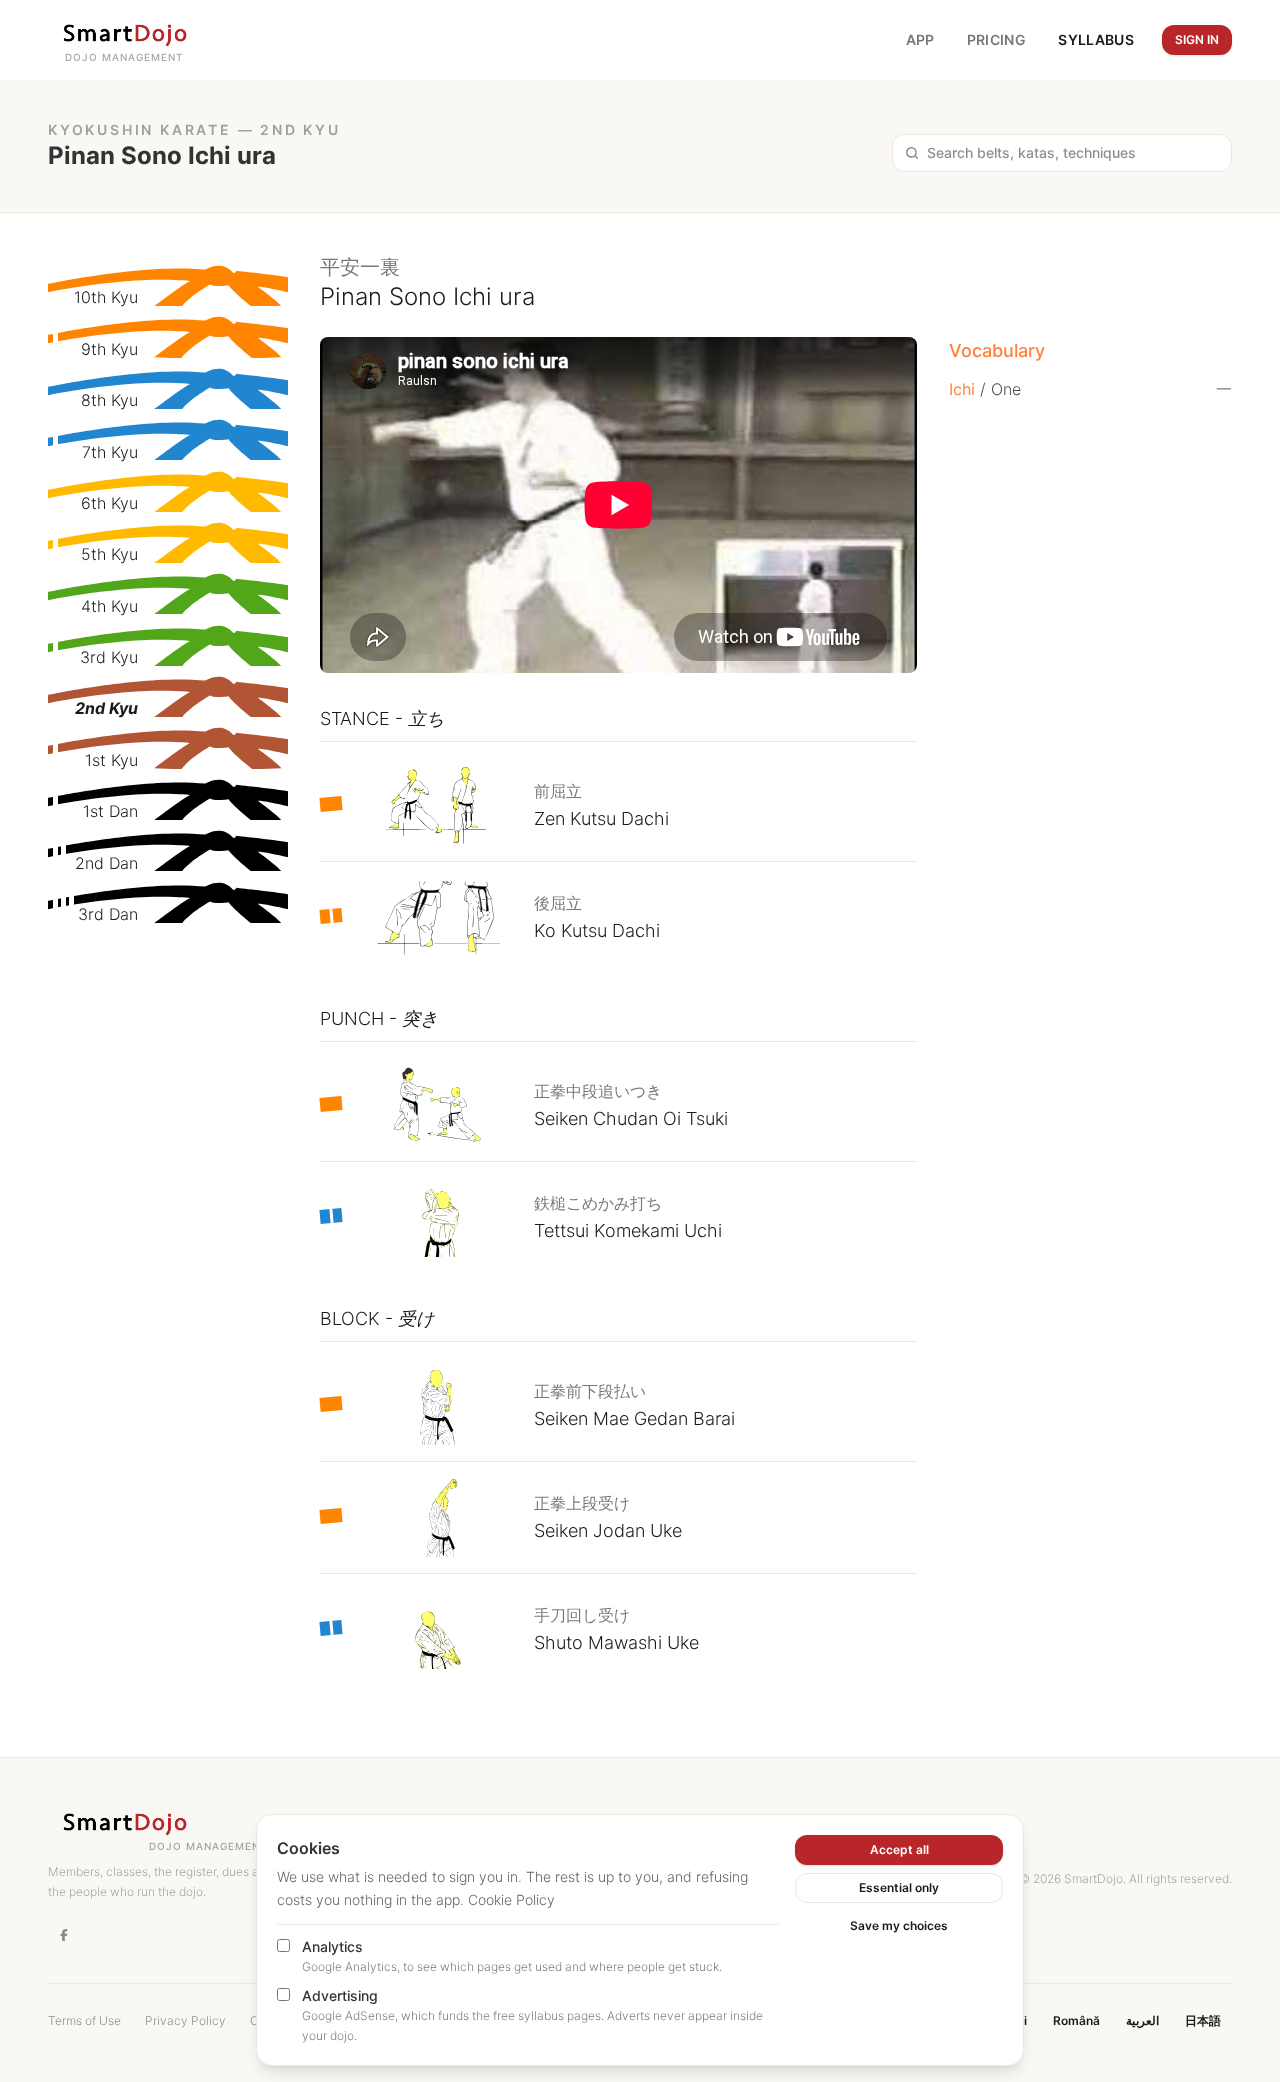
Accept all (899, 1849)
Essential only (899, 1887)
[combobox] (1073, 153)
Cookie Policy (511, 1899)
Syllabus (1096, 39)
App (920, 39)
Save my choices (899, 1925)
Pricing (996, 39)
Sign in (1197, 39)
